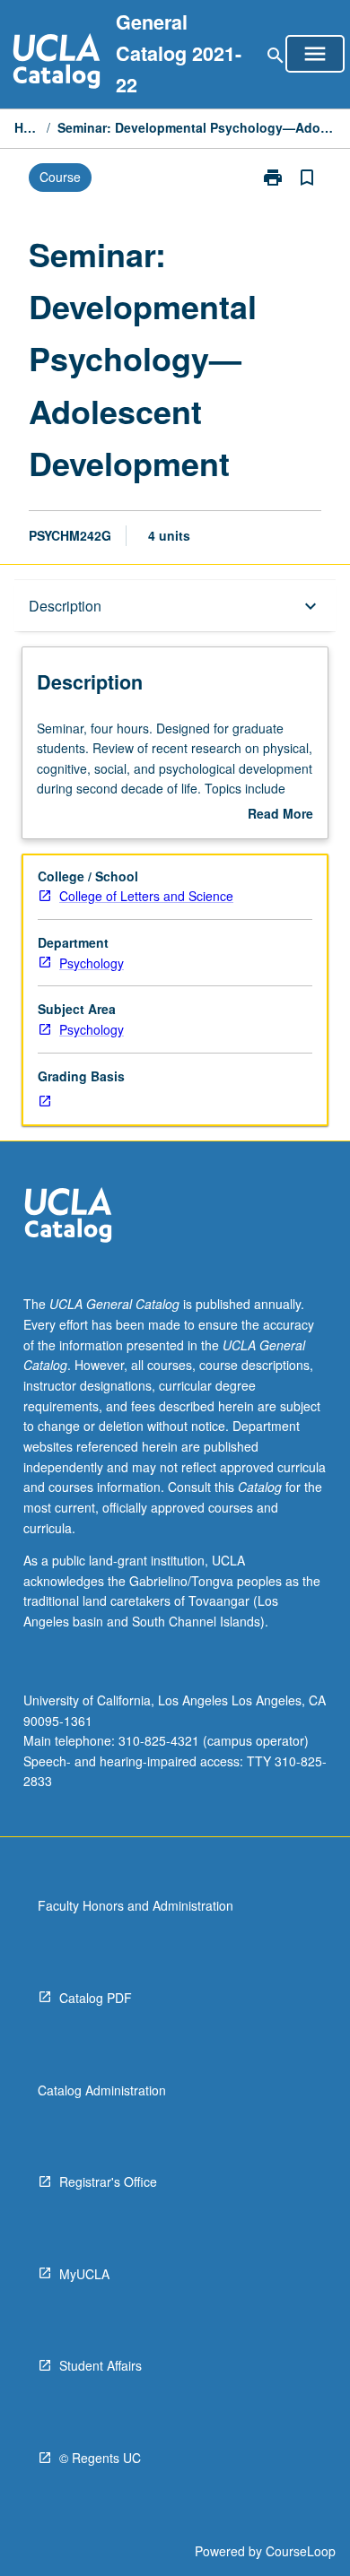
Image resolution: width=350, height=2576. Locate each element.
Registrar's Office (108, 2181)
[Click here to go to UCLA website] (68, 1217)
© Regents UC (100, 2458)
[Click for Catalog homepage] (57, 63)
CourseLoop (301, 2551)
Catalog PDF (96, 1998)
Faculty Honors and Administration (136, 1905)
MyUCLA (84, 2274)
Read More (280, 814)
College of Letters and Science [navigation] (146, 896)
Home (27, 127)
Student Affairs (101, 2365)
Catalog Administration (102, 2090)
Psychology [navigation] (92, 963)
